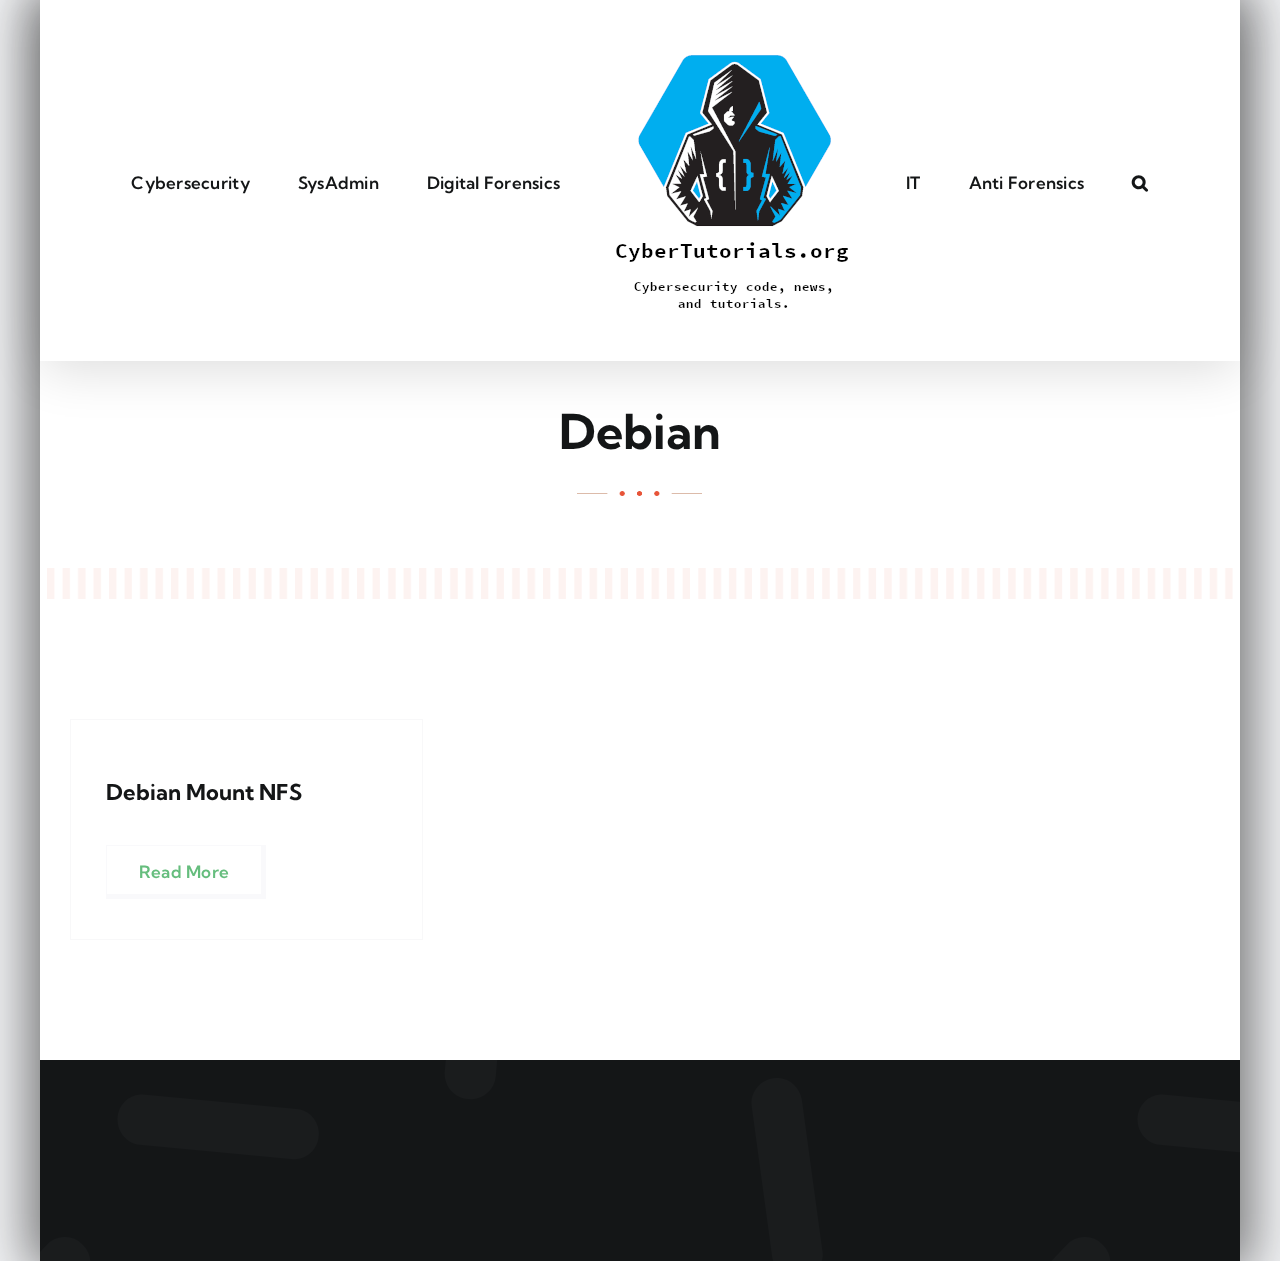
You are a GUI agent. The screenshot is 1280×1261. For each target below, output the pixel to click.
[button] (1059, 181)
